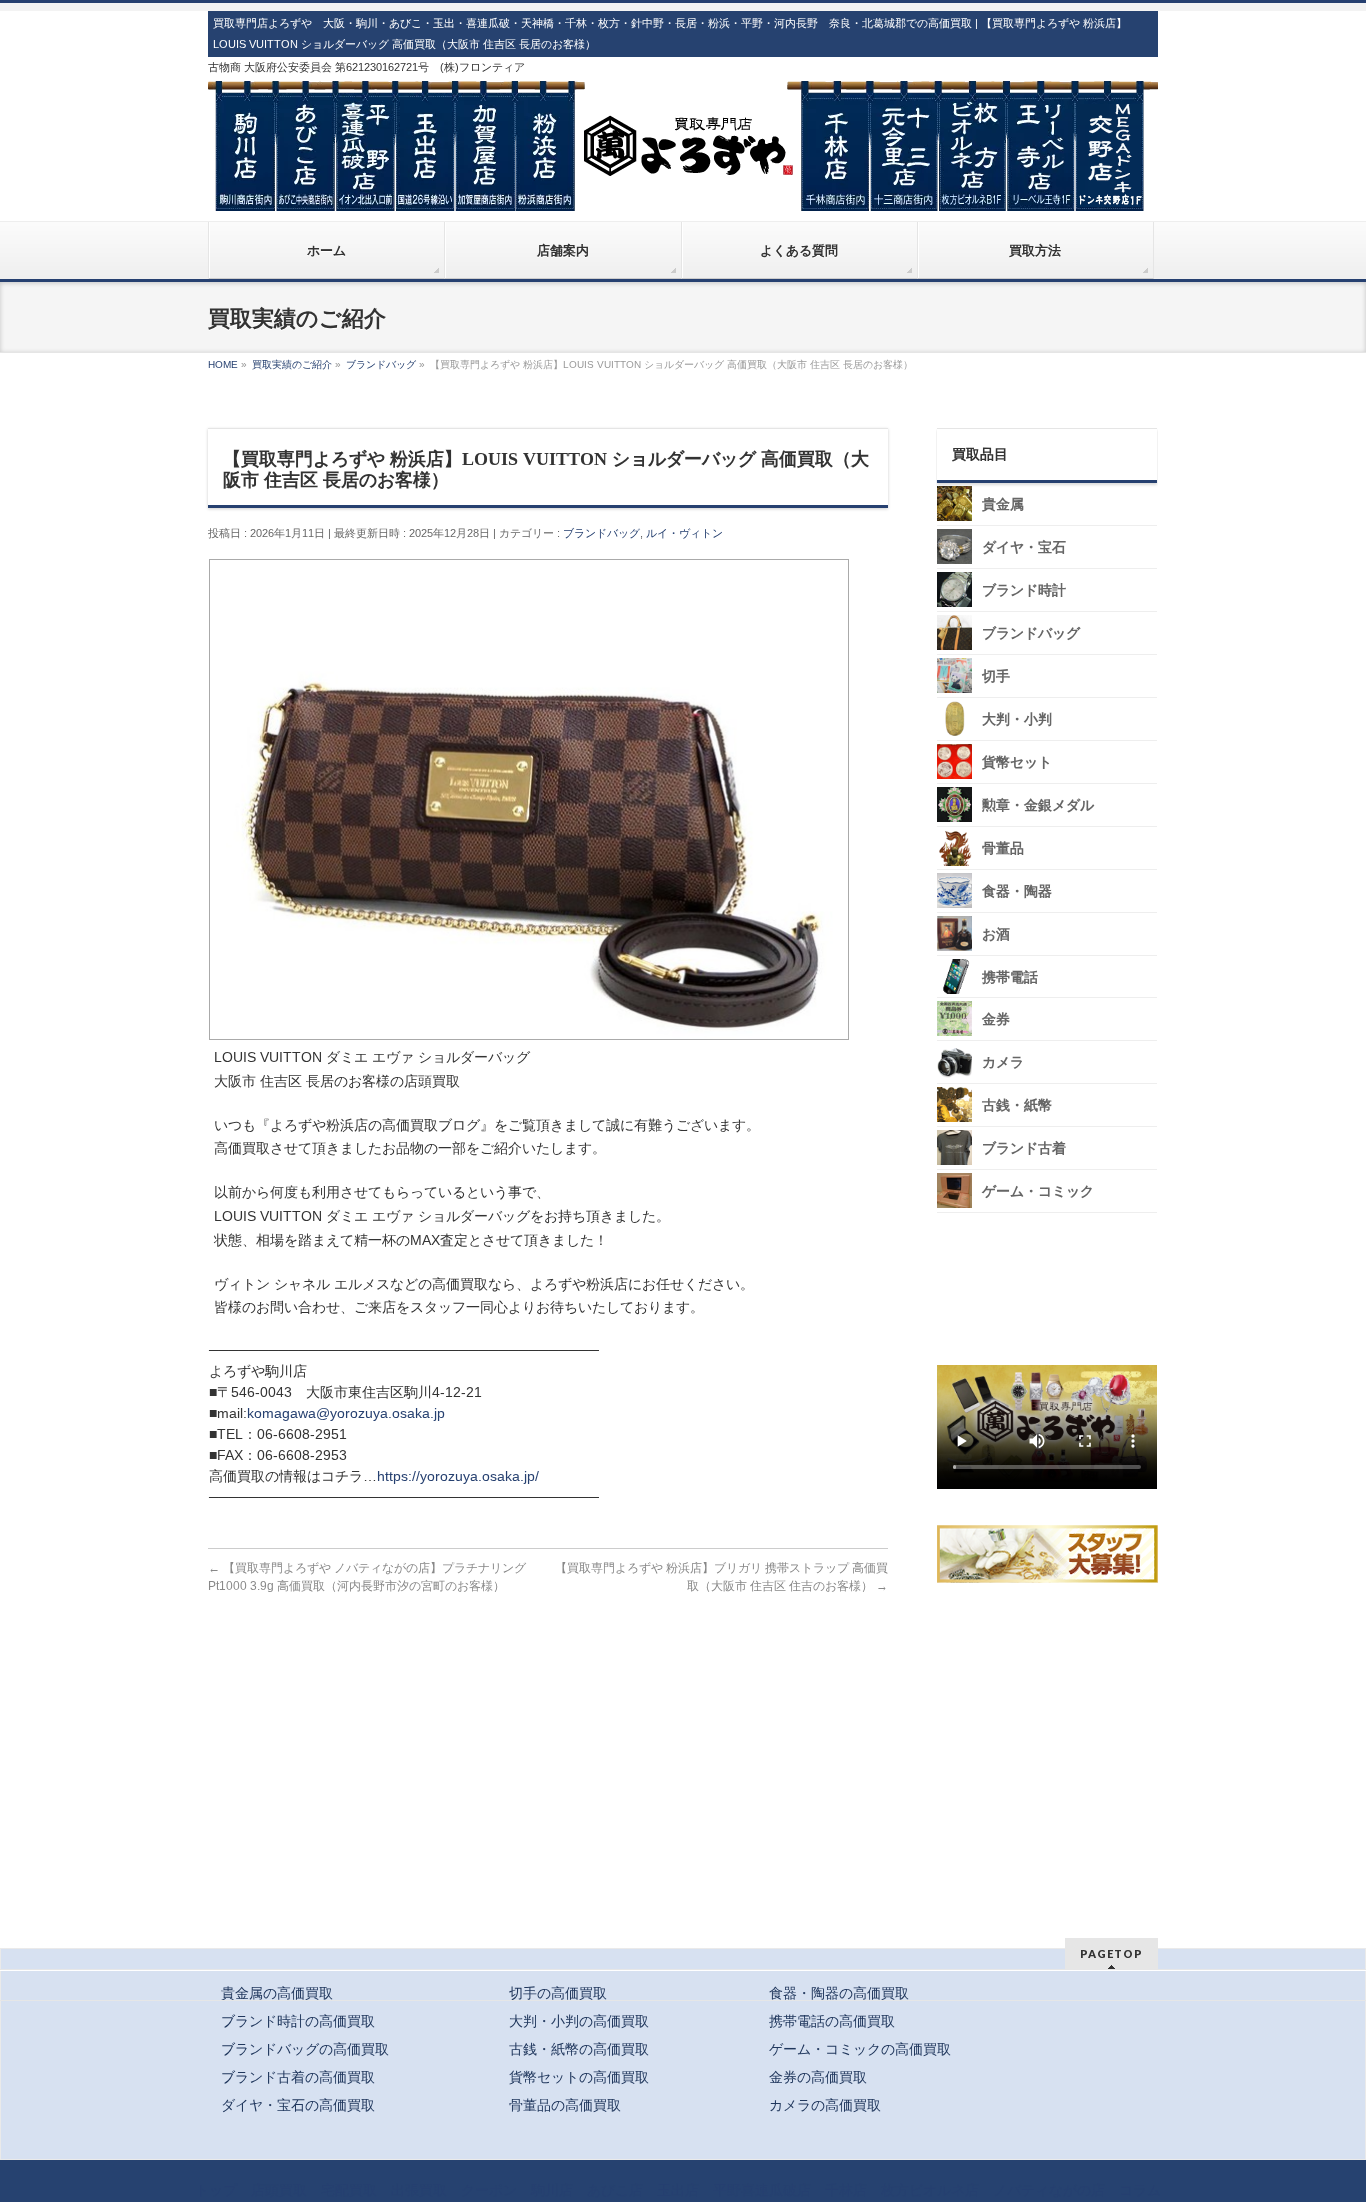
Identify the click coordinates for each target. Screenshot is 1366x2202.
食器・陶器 (1017, 891)
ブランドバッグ (601, 533)
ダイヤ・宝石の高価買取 (298, 2105)
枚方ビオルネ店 (930, 2190)
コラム (1140, 2190)
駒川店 (552, 2190)
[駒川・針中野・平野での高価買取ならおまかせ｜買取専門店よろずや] (683, 188)
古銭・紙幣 (1017, 1105)
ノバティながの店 (1049, 2190)
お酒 (996, 934)
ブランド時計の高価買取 (298, 2021)
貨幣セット (1017, 762)
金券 (996, 1019)
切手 (996, 676)
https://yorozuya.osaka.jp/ (458, 1476)
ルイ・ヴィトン (684, 533)
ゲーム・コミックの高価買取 (860, 2049)
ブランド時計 (1024, 590)
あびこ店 (615, 2190)
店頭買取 (279, 2190)
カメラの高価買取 (825, 2105)
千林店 (846, 2190)
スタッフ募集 (1052, 1554)
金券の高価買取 (818, 2077)
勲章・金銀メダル (1038, 805)
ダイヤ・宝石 (1024, 547)
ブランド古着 (1024, 1148)
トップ (216, 2190)
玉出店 (678, 2190)
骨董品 (1003, 848)
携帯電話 (1010, 977)
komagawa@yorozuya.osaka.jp (346, 1413)
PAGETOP (1111, 1953)
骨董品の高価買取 (565, 2105)
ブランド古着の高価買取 (298, 2077)
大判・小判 (1017, 719)
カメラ (1003, 1062)
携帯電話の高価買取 (832, 2021)
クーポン (489, 2190)
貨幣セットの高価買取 (579, 2077)
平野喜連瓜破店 (762, 2190)
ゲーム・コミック (1038, 1191)
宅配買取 (349, 2190)
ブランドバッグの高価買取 (305, 2049)
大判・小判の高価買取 (579, 2021)
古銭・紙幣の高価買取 (579, 2049)
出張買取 (419, 2190)
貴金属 (1003, 504)
